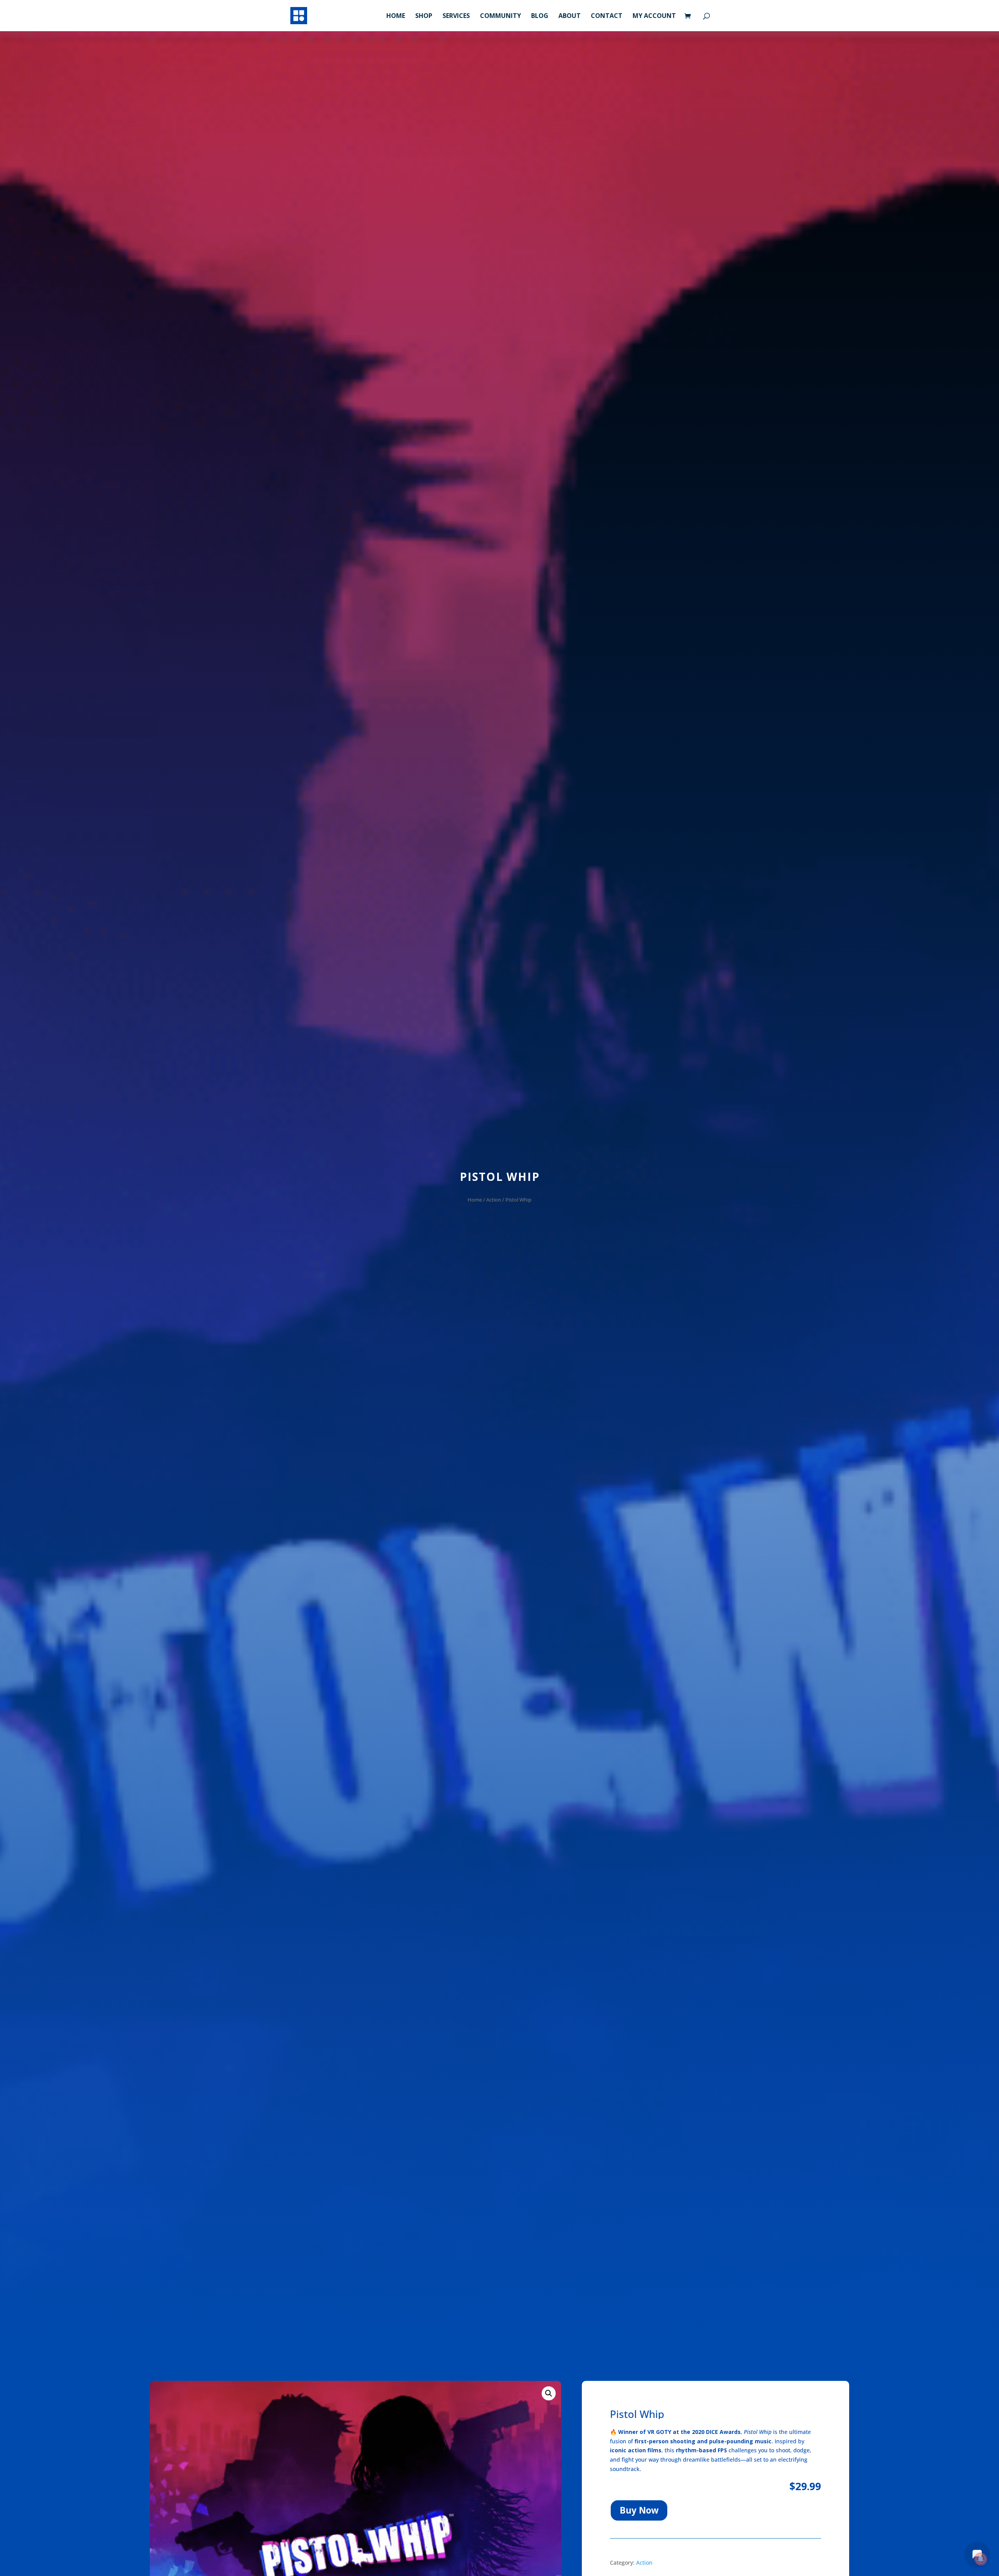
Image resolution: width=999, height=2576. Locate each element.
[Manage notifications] (981, 2559)
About (570, 16)
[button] (549, 2393)
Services (456, 16)
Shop (424, 16)
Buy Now (639, 2510)
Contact (607, 16)
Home (396, 16)
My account (654, 16)
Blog (540, 16)
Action (494, 1200)
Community (500, 16)
